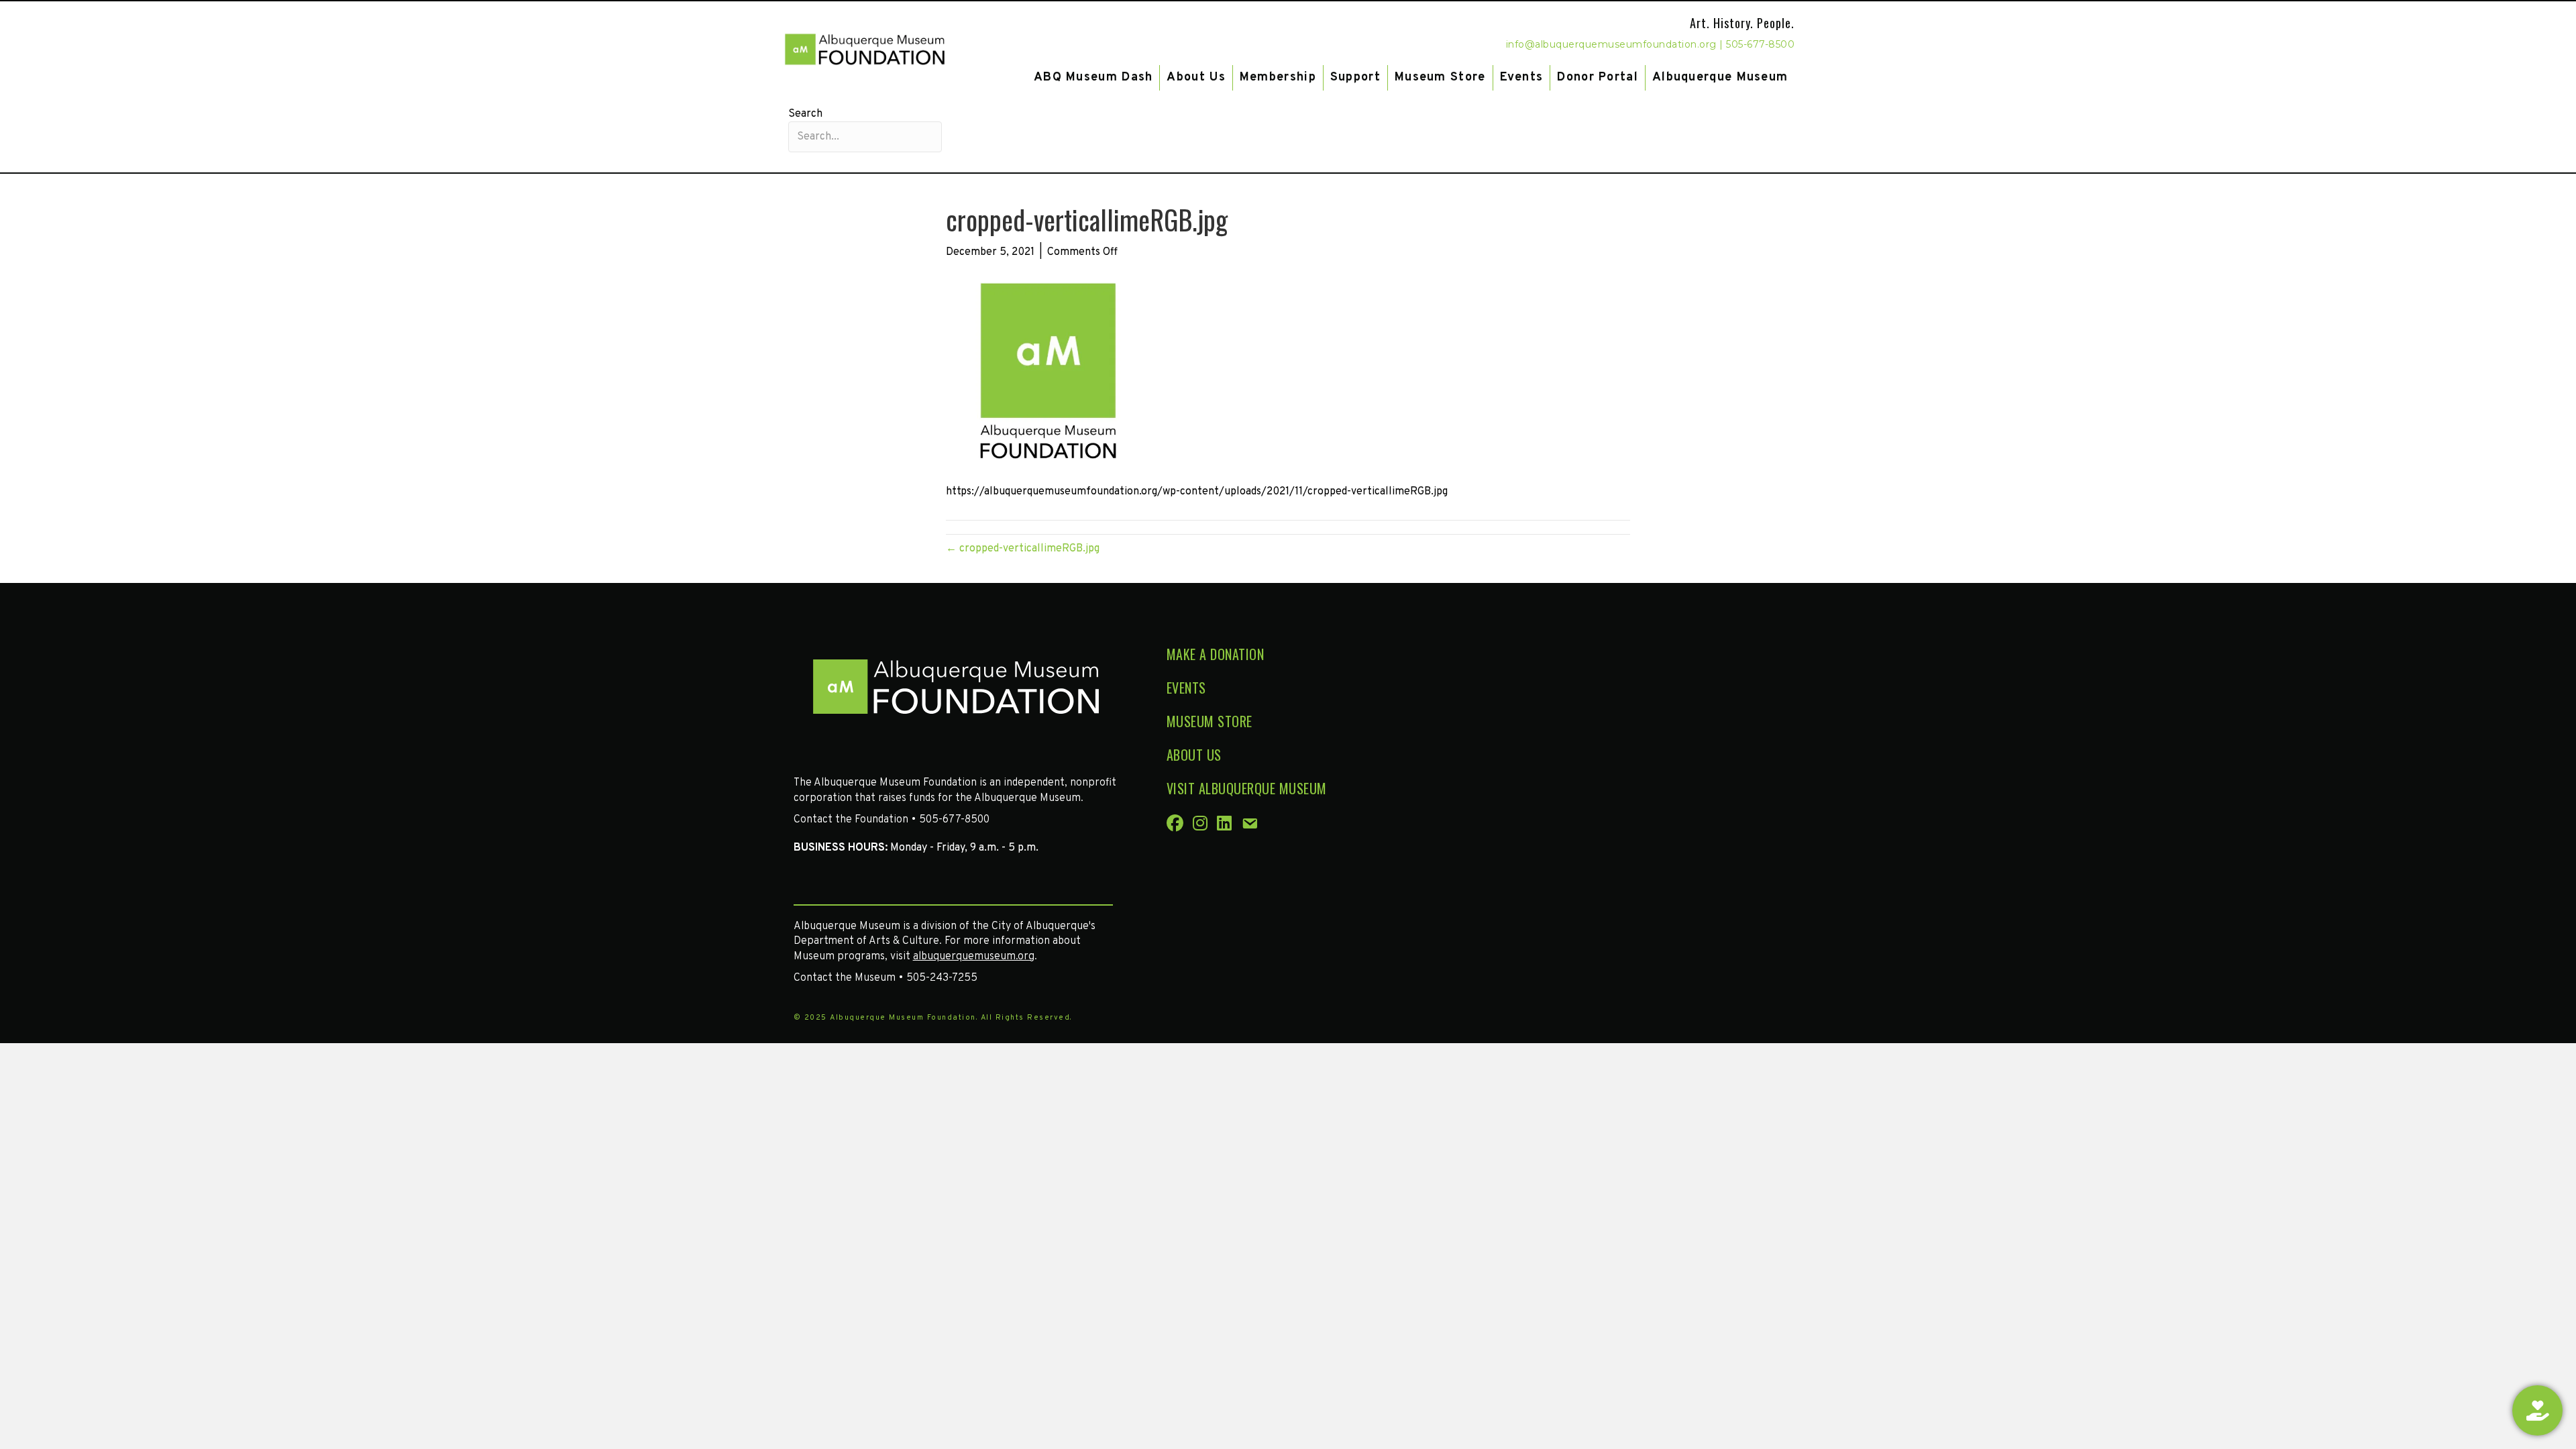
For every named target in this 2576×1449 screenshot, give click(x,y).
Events (1522, 77)
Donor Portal (1598, 77)
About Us (1196, 77)
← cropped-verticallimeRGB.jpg (1023, 549)
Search (805, 114)
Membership (1278, 77)
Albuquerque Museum (1720, 77)
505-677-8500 (1760, 44)
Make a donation (1216, 654)
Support (1355, 77)
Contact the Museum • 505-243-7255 (885, 978)
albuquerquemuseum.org (974, 957)
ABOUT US (1194, 755)
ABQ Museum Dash (1093, 77)
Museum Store (1440, 77)
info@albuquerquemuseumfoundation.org (1611, 44)
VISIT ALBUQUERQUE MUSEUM (1247, 788)
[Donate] (2537, 1410)
